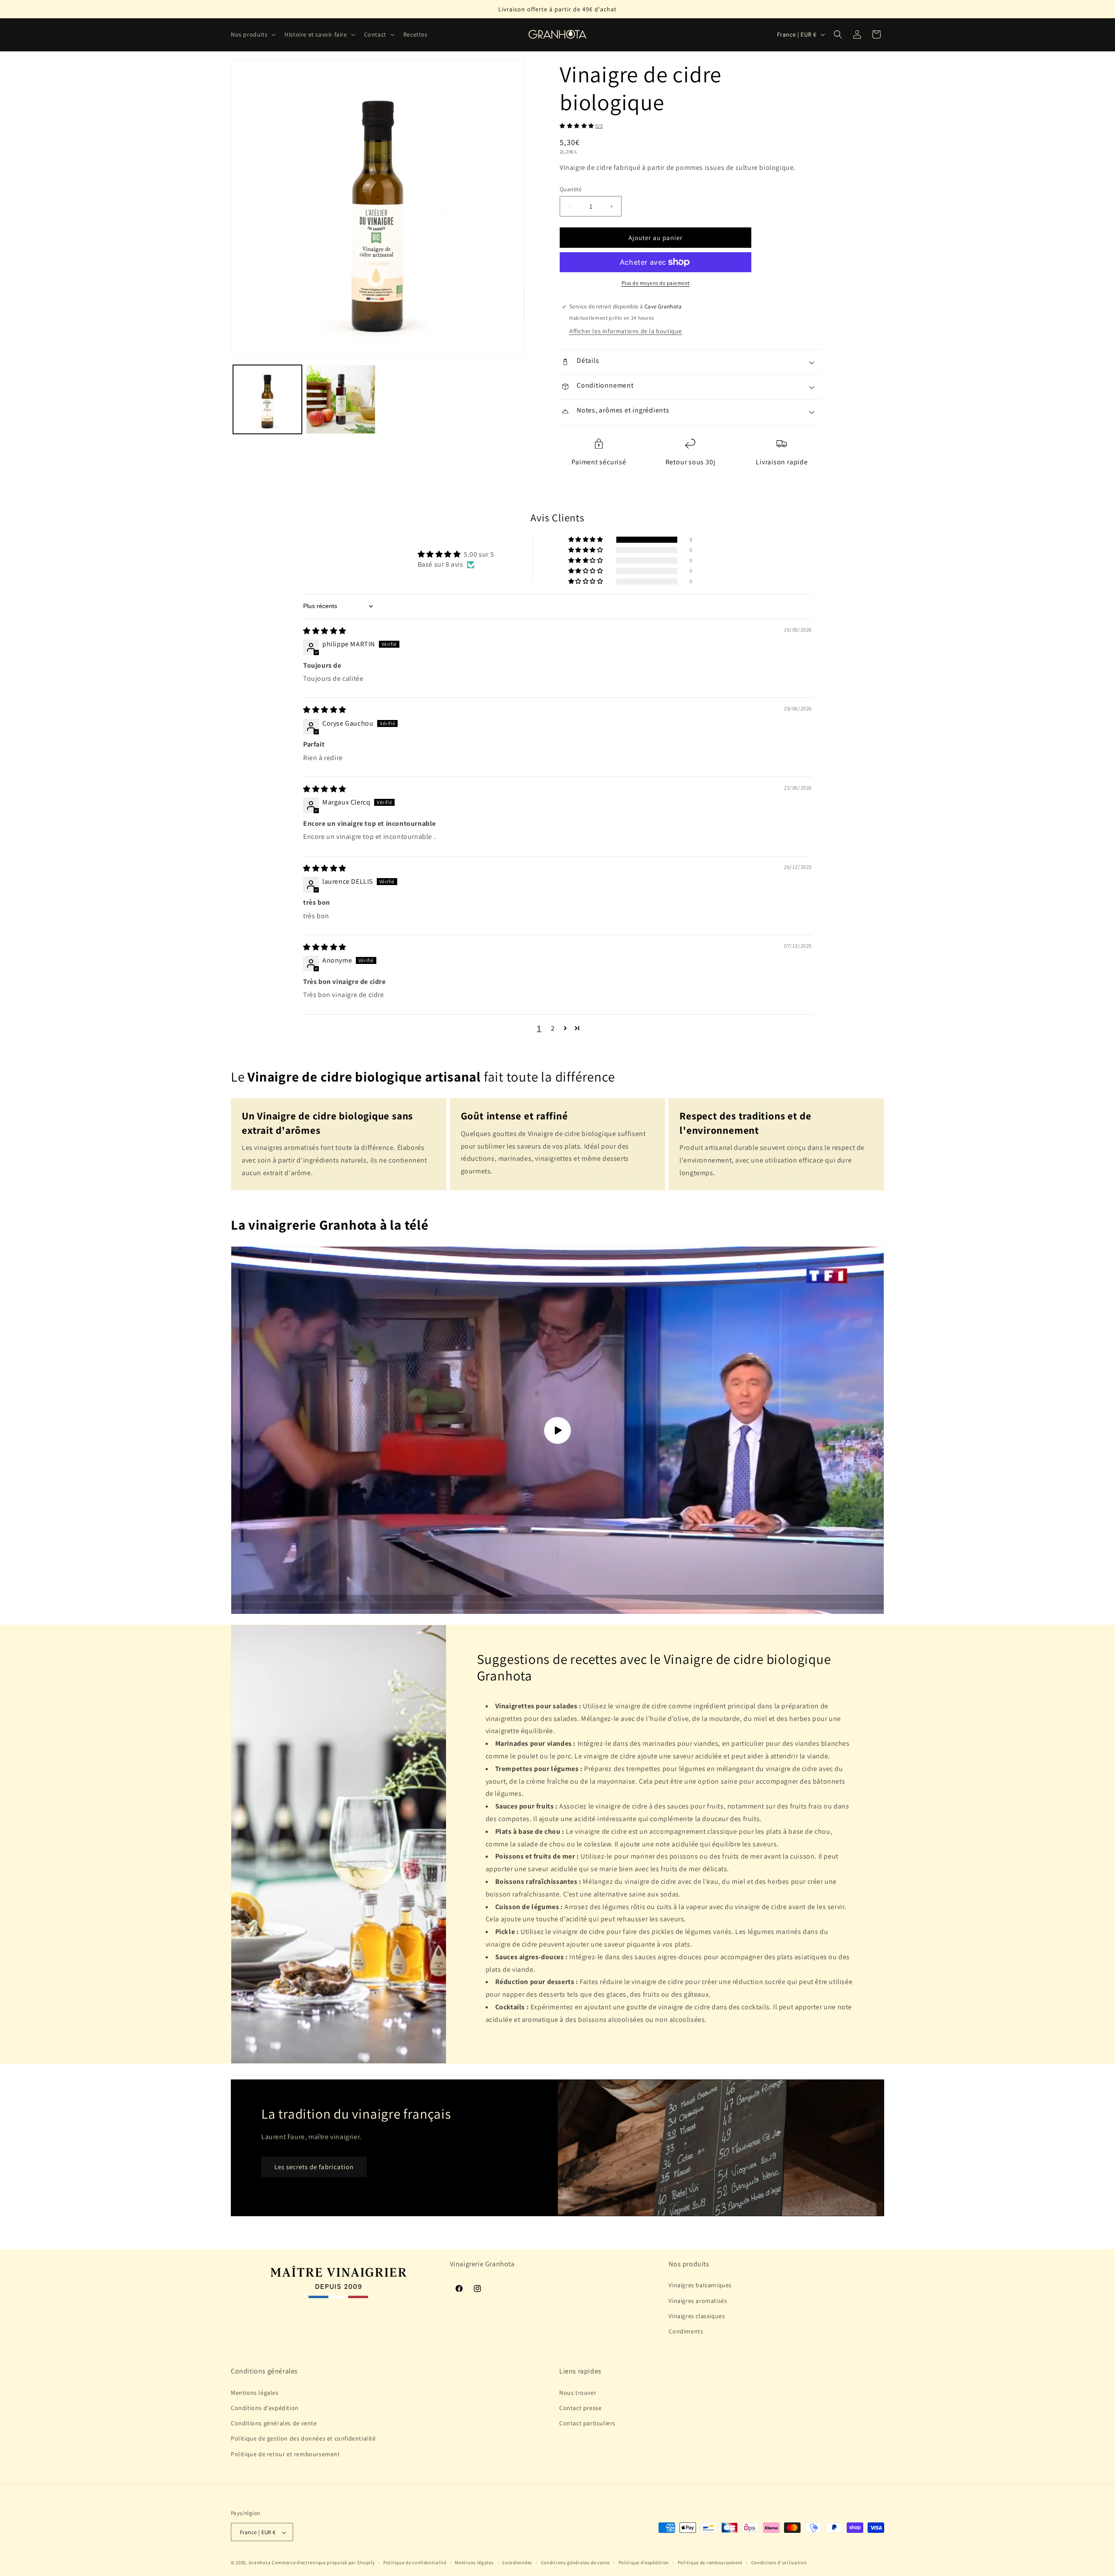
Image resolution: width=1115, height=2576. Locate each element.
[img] (325, 631)
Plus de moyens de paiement (656, 283)
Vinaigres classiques (697, 2316)
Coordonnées (517, 2562)
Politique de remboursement (710, 2562)
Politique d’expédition (644, 2562)
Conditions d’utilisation (779, 2562)
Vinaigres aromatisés (698, 2301)
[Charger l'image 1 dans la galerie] (267, 399)
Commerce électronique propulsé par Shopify (323, 2563)
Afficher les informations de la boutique (626, 331)
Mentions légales (255, 2393)
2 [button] (553, 1028)
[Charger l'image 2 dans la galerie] (341, 399)
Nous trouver (578, 2393)
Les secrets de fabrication (314, 2167)
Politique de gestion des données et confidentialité (303, 2439)
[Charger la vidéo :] (557, 1430)
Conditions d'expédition (265, 2408)
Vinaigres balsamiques (700, 2285)
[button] (252, 34)
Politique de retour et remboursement (286, 2454)
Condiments (686, 2331)
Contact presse (580, 2408)
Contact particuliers (587, 2424)
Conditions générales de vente (274, 2424)
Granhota (260, 2563)
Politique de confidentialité (415, 2562)
